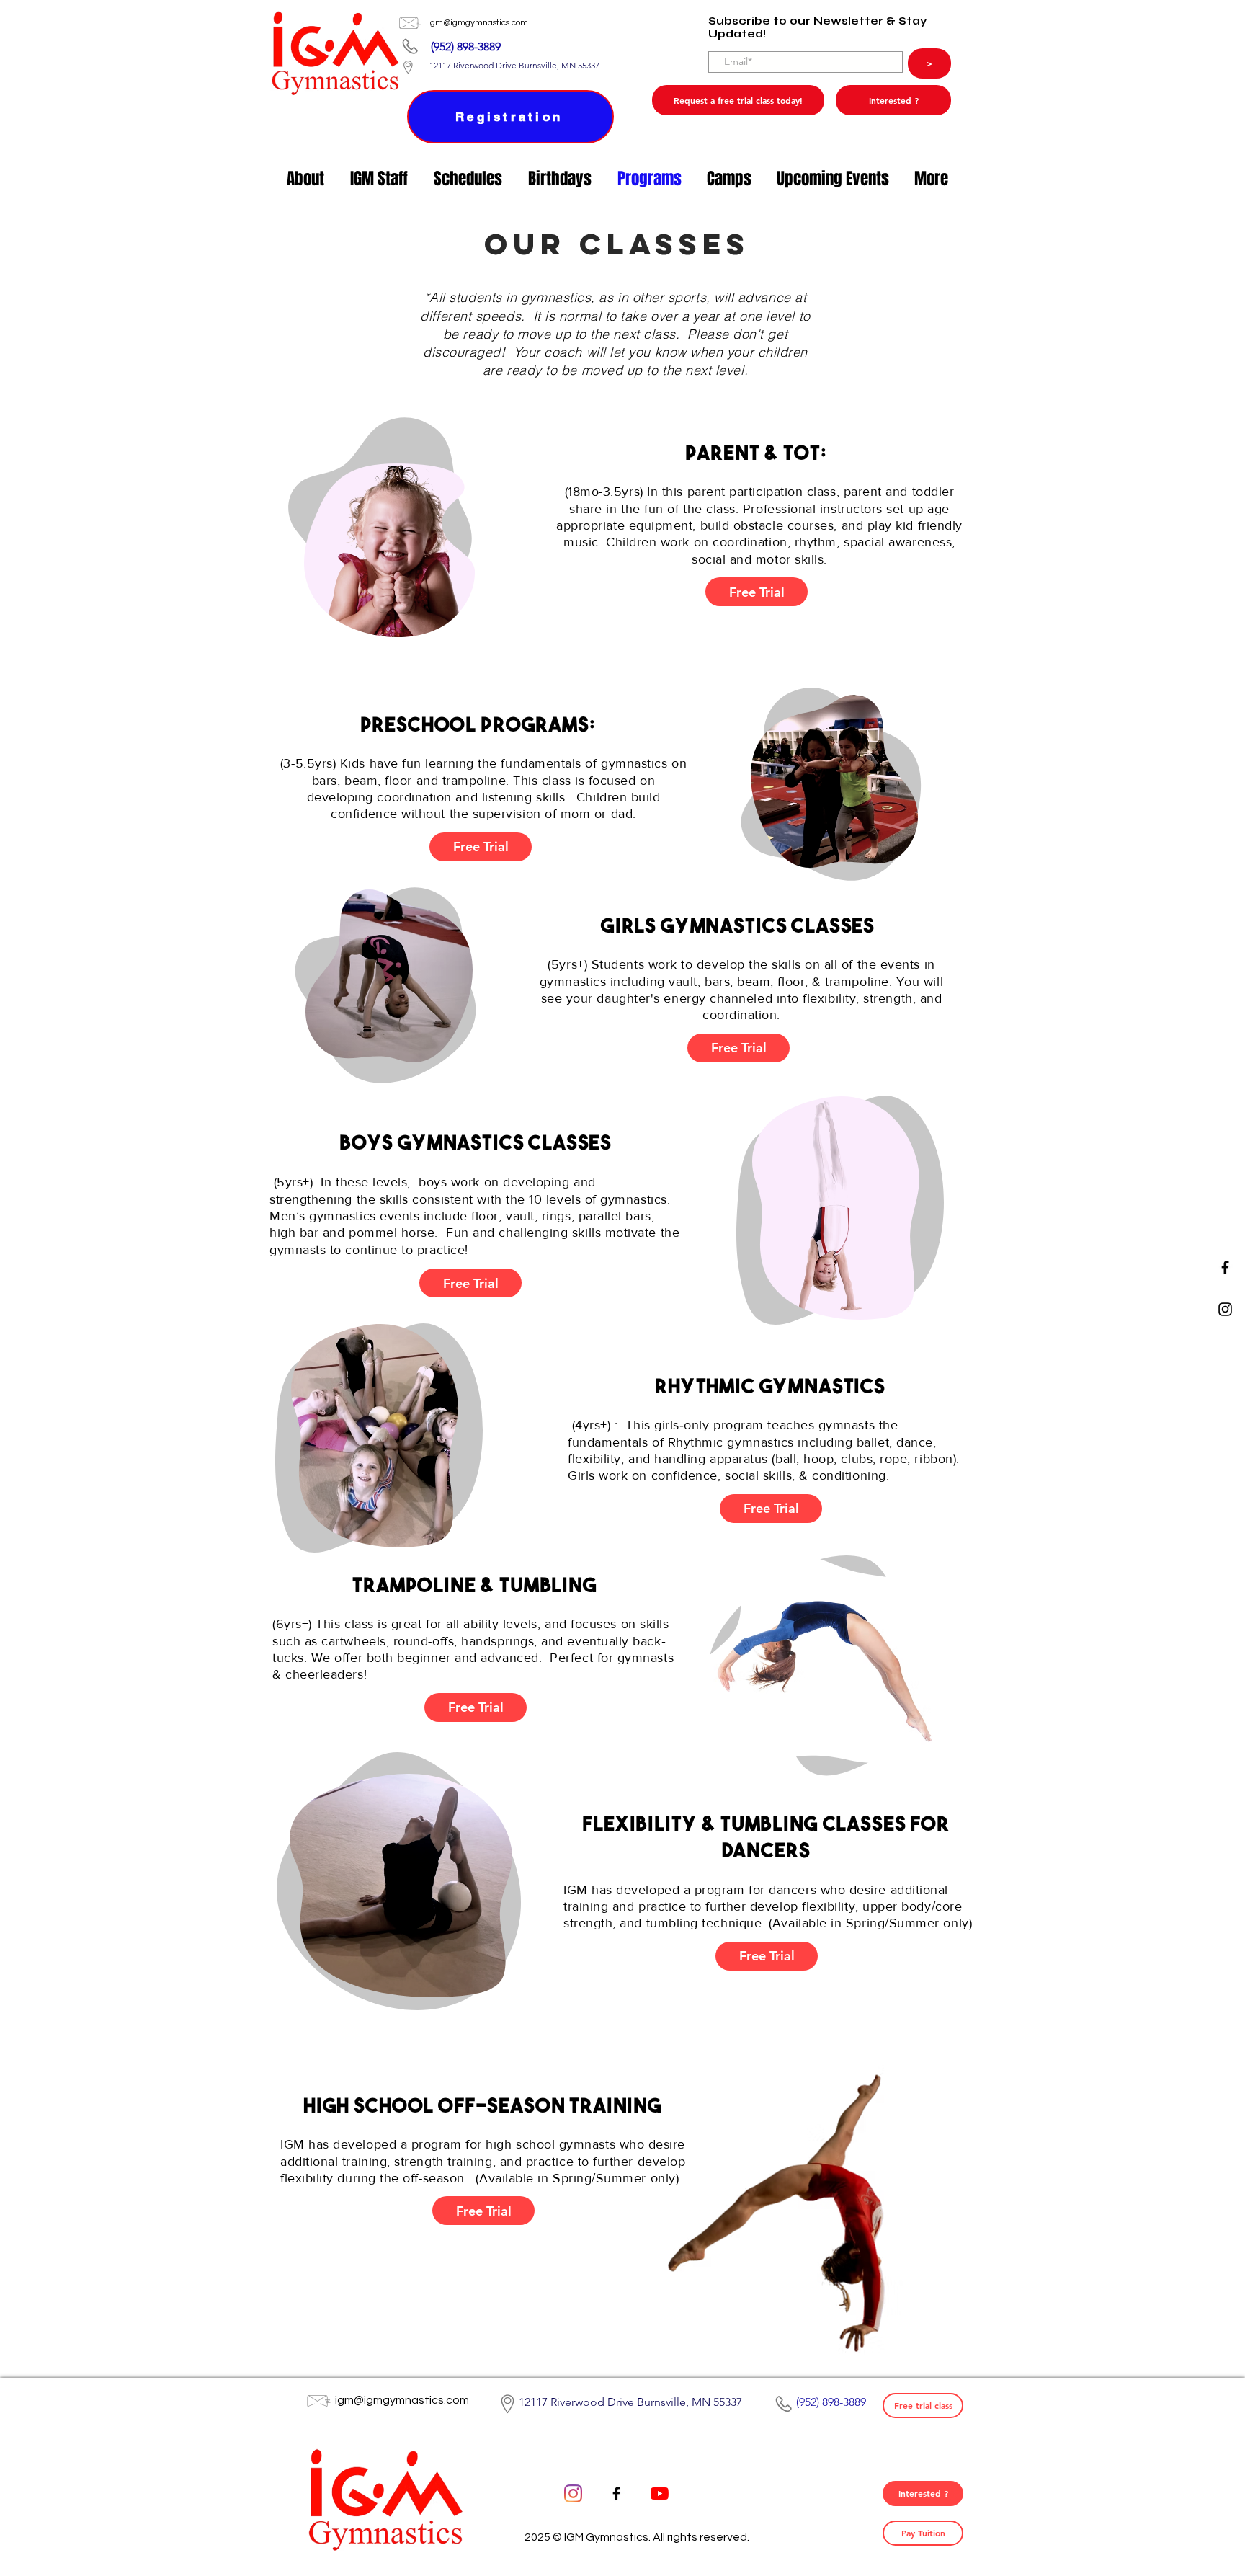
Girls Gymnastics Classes (738, 928)
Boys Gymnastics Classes (476, 1145)
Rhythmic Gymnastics (770, 1388)
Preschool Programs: (478, 727)
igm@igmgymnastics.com (478, 23)
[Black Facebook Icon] (1225, 1267)
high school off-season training (483, 2108)
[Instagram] (1225, 1309)
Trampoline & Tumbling (475, 1587)
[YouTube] (660, 2493)
